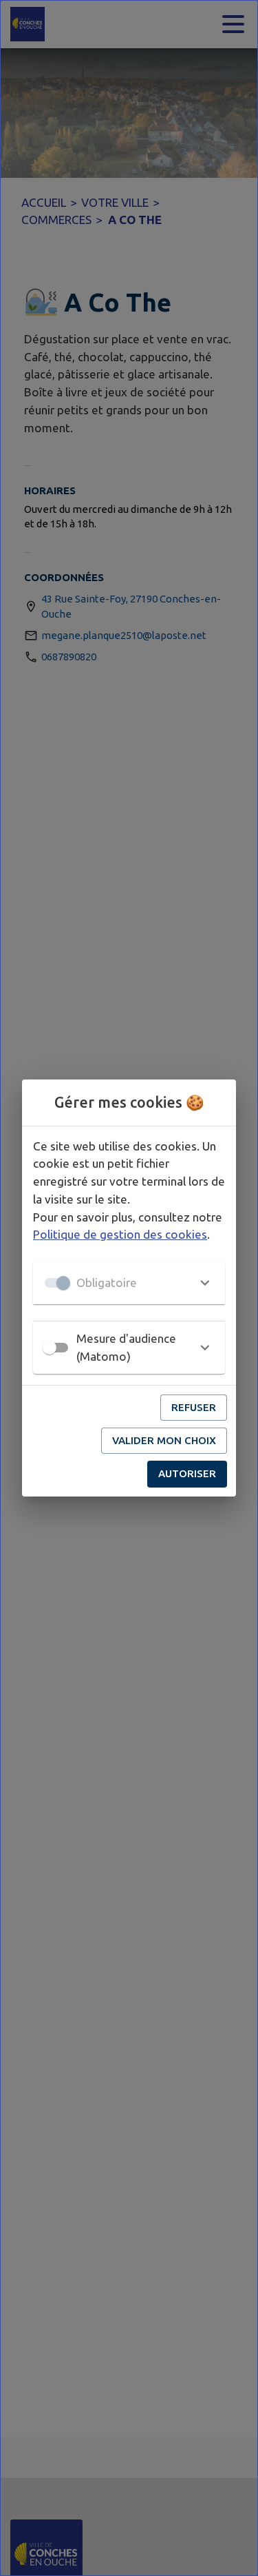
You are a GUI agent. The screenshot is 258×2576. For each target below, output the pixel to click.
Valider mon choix (164, 1440)
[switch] (50, 1348)
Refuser (194, 1407)
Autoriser (187, 1473)
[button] (129, 1283)
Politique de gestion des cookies (120, 1234)
